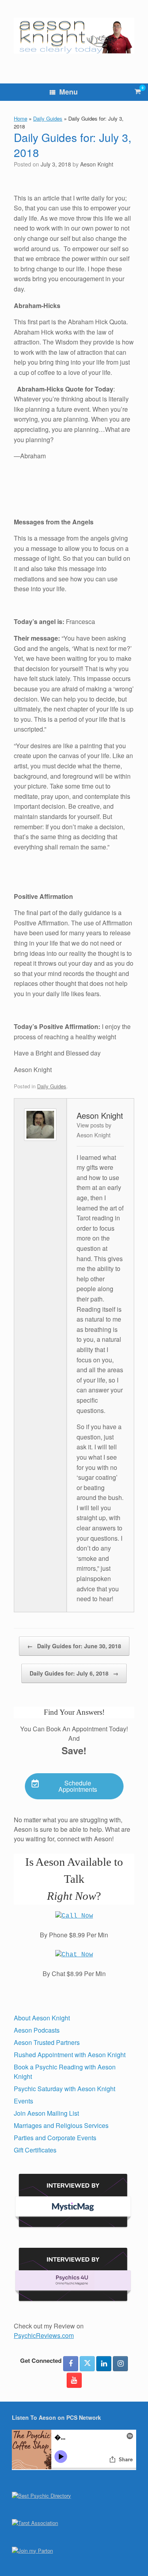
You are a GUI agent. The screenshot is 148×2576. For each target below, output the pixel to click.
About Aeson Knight (42, 2018)
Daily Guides (48, 118)
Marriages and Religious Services (61, 2125)
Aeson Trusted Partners (47, 2042)
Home (21, 118)
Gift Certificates (35, 2150)
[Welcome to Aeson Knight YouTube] (74, 2380)
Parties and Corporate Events (55, 2138)
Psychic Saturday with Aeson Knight (65, 2089)
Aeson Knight (97, 164)
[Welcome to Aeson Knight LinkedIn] (104, 2364)
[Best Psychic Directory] (41, 2496)
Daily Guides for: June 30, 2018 (74, 1646)
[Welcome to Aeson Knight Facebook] (71, 2364)
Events (23, 2101)
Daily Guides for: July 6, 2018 (74, 1673)
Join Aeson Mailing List (46, 2113)
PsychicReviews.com (44, 2335)
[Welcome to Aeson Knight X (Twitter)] (87, 2364)
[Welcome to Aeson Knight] (74, 36)
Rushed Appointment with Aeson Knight (70, 2055)
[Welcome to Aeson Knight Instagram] (120, 2364)
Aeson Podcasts (37, 2030)
